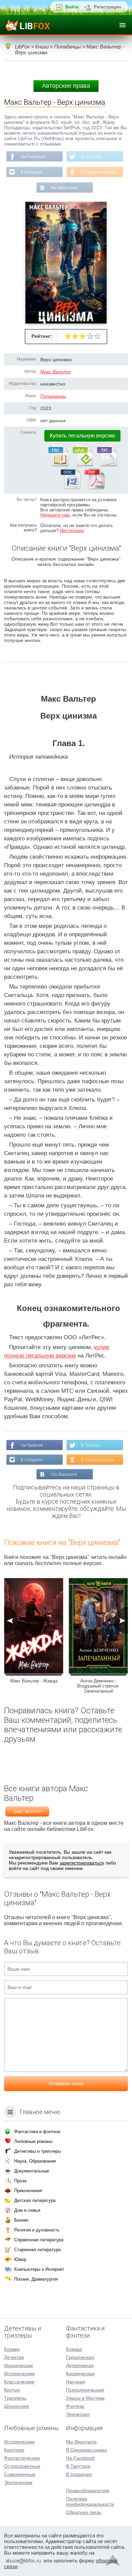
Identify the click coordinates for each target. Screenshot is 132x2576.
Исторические (19, 2374)
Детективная (80, 2365)
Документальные (32, 2171)
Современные (20, 2474)
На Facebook (33, 157)
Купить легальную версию (82, 436)
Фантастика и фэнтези (37, 2132)
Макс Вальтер (56, 372)
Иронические (19, 2365)
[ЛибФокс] (28, 25)
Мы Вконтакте (64, 188)
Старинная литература (37, 2250)
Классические (19, 2382)
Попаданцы (53, 396)
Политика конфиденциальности (90, 2501)
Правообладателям (88, 2491)
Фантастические (22, 2458)
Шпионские (17, 2406)
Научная (75, 2382)
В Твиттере (92, 157)
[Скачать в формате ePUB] (82, 465)
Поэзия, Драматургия (36, 2279)
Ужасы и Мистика (85, 2398)
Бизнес (21, 2220)
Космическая (80, 2374)
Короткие (14, 2450)
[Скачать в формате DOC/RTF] (70, 488)
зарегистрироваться (82, 1863)
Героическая (80, 2357)
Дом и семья (27, 2210)
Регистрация (107, 7)
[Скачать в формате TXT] (107, 465)
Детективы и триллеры (38, 2151)
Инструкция (72, 531)
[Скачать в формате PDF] (94, 488)
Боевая (74, 2349)
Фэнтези (75, 2406)
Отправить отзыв (66, 2083)
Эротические (18, 2482)
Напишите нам (55, 515)
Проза (20, 2181)
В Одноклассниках (98, 172)
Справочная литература (39, 2240)
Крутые (12, 2390)
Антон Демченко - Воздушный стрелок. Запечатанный (98, 1686)
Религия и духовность (37, 2230)
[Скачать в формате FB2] (58, 465)
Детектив (14, 2357)
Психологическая (85, 2390)
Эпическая (78, 2414)
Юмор (20, 2259)
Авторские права (66, 86)
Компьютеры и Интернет (39, 2269)
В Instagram (32, 172)
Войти (72, 7)
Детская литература (35, 2200)
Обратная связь (84, 2512)
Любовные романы (33, 2141)
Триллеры (15, 2398)
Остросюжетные (22, 2466)
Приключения (28, 2191)
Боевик (12, 2349)
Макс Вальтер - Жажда (34, 1681)
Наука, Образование (35, 2161)
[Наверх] (113, 2562)
